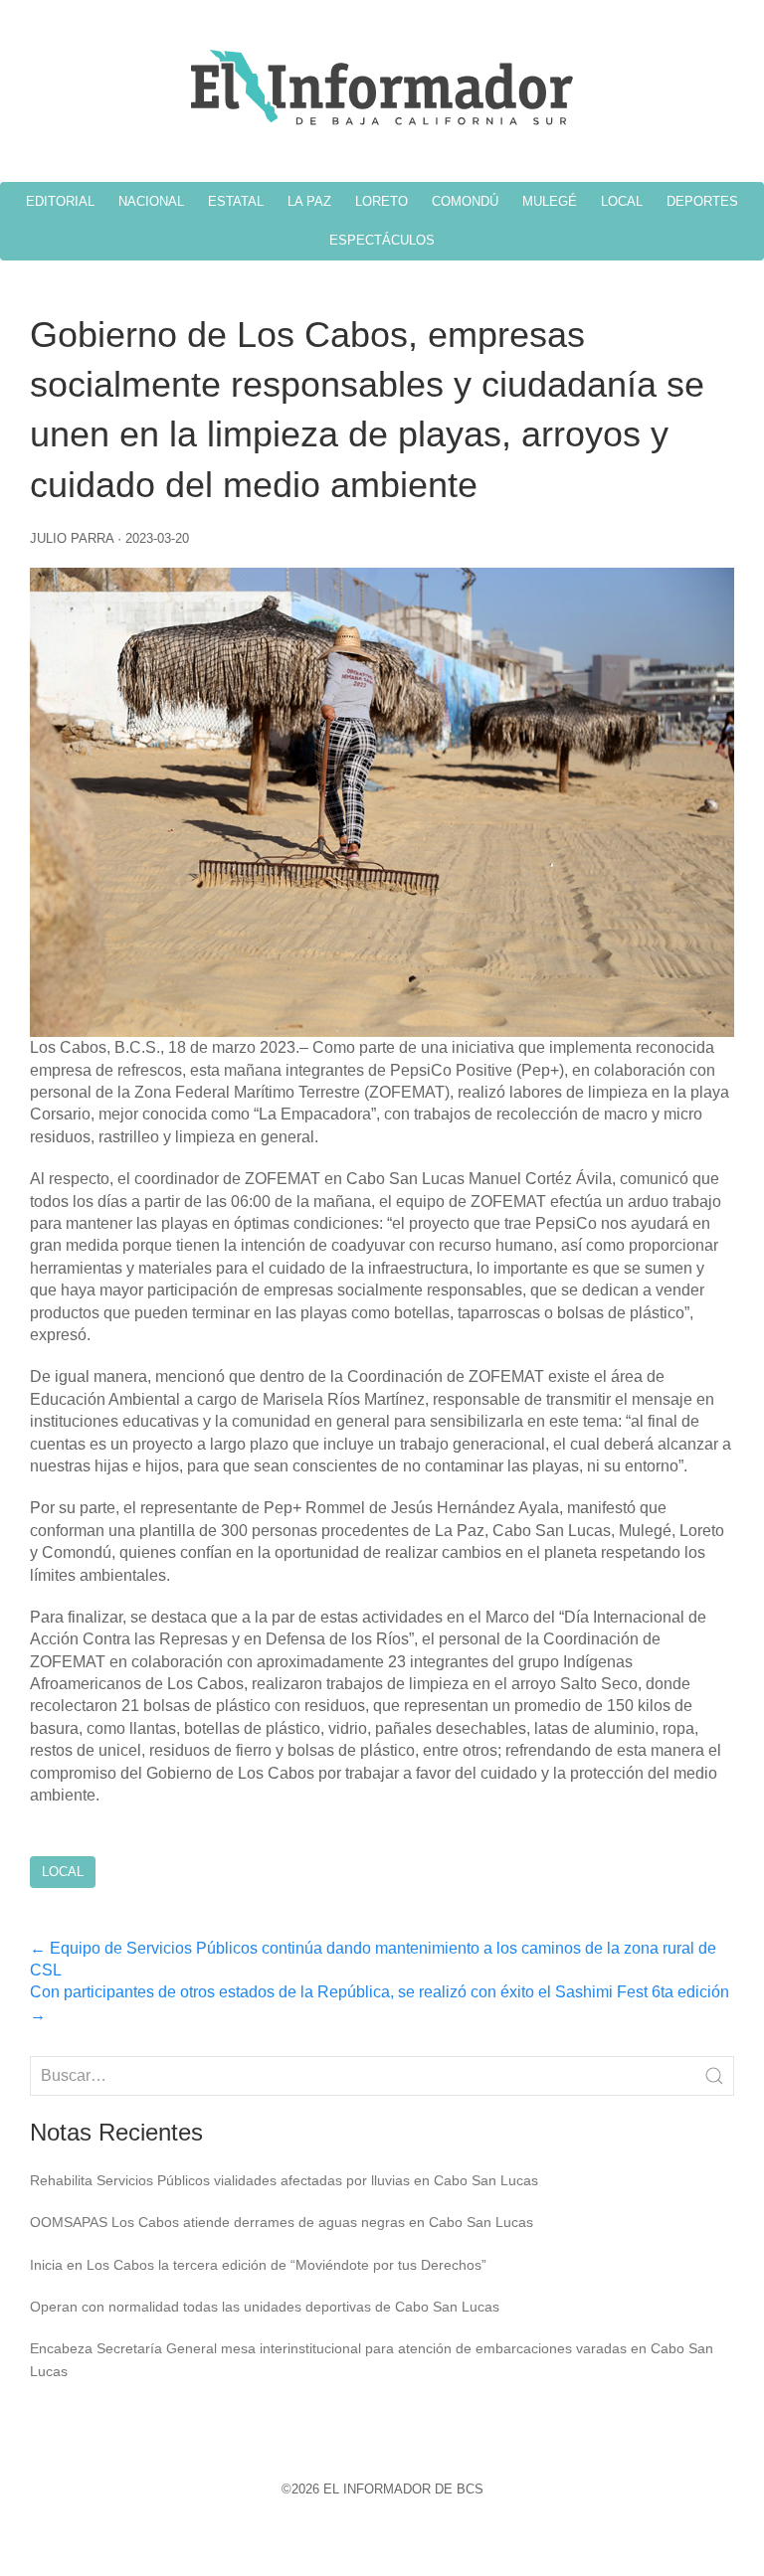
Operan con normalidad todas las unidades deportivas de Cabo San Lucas (265, 2307)
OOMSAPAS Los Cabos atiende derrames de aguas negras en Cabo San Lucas (282, 2222)
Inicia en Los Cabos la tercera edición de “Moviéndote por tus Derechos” (258, 2265)
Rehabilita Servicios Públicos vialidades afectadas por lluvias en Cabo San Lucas (284, 2180)
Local (63, 1872)
